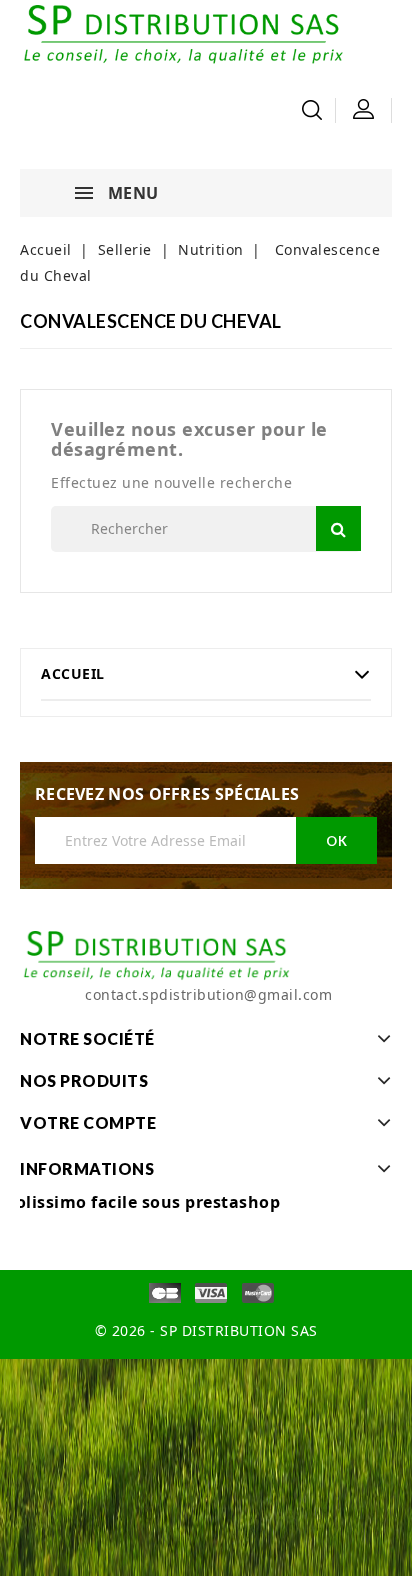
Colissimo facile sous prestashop (142, 1202)
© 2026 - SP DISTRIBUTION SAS (206, 1330)
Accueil (73, 673)
